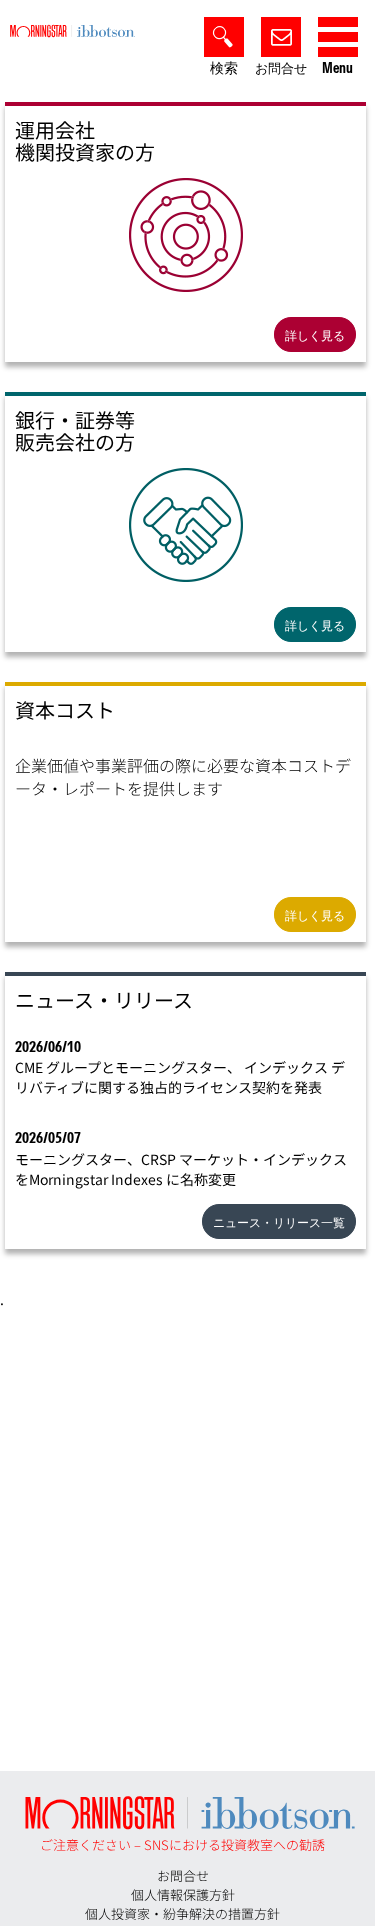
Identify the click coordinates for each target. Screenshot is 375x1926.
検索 (224, 68)
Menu (337, 68)
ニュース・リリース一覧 (279, 1222)
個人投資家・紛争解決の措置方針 (182, 1913)
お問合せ (281, 68)
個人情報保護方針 (183, 1894)
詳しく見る (315, 335)
